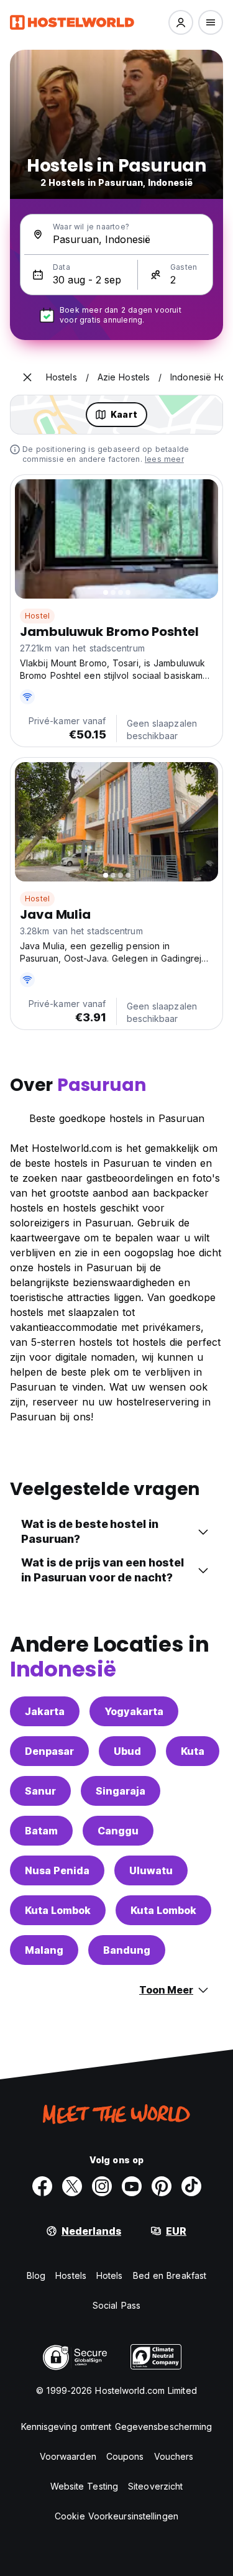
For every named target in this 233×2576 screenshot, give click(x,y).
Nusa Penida (57, 1870)
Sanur (40, 1791)
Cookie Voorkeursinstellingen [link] (116, 2516)
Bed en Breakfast (170, 2275)
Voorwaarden (68, 2456)
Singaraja (121, 1791)
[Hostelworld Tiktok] (191, 2186)
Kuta (193, 1751)
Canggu (118, 1831)
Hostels (71, 2275)
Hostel (37, 616)
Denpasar (49, 1751)
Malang (44, 1950)
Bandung (127, 1950)
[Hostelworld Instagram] (102, 2186)
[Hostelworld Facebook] (42, 2186)
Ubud (127, 1751)
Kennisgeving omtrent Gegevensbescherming (117, 2426)
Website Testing (85, 2486)
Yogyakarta (134, 1711)
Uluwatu (151, 1870)
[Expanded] (27, 377)
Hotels (110, 2275)
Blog (36, 2275)
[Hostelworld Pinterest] (162, 2186)
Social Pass (116, 2305)
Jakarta (45, 1711)
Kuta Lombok (58, 1910)
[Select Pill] (181, 22)
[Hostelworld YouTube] (132, 2186)
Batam (41, 1831)
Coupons (125, 2456)
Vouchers (174, 2456)
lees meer (164, 459)
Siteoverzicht (155, 2486)
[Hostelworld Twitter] (72, 2186)
